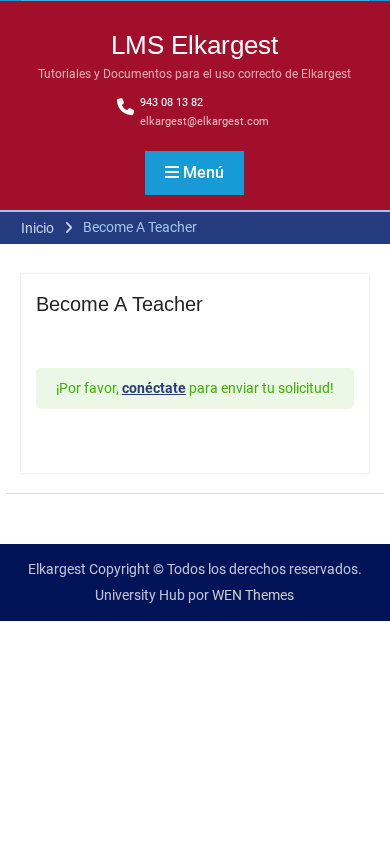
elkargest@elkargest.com (204, 121)
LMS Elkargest (194, 45)
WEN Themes (253, 595)
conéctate (154, 388)
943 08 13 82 (171, 102)
